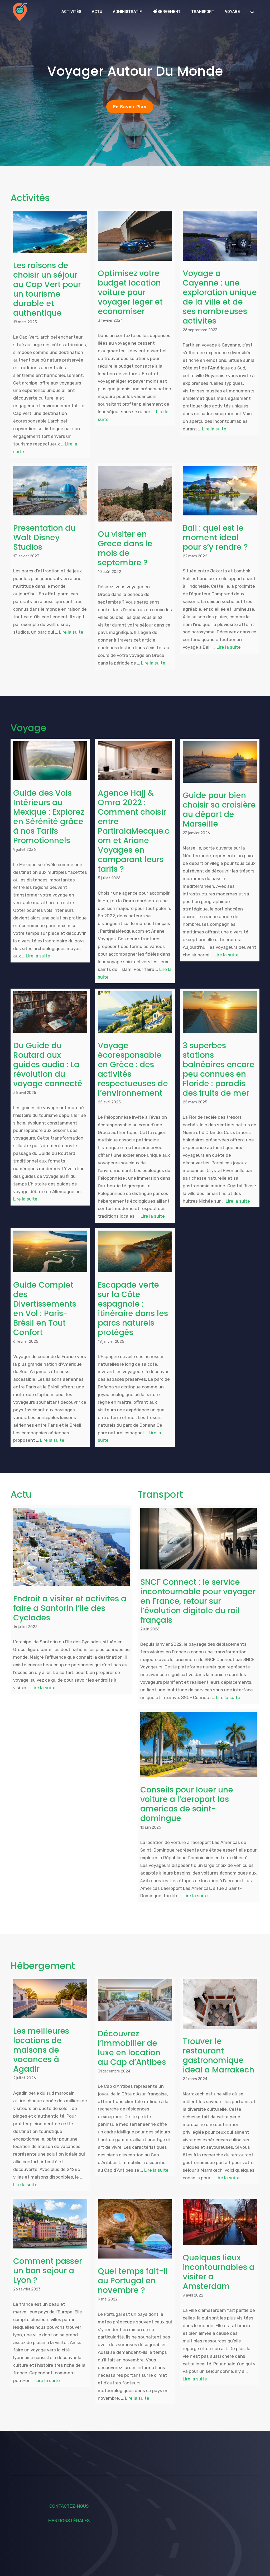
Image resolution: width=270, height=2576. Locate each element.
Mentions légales (69, 2521)
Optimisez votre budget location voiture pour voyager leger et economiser (130, 292)
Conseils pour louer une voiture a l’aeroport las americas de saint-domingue (187, 1804)
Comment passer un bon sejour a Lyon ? (48, 2271)
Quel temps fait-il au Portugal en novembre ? (133, 2281)
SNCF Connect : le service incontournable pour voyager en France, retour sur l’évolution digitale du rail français (198, 1601)
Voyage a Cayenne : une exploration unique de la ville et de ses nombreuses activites (220, 297)
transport (203, 12)
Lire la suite (214, 429)
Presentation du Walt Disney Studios (44, 537)
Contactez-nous (69, 2506)
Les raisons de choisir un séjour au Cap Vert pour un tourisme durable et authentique (47, 289)
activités (71, 12)
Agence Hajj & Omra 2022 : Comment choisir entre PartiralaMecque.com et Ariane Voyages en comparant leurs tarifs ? (134, 831)
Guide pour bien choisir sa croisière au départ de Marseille (219, 810)
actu (97, 12)
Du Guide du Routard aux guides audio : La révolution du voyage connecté (48, 1064)
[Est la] (20, 12)
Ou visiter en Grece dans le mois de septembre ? (125, 548)
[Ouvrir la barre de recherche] (252, 12)
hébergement (167, 12)
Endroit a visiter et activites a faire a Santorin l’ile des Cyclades (70, 1608)
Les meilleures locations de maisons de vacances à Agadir (41, 2050)
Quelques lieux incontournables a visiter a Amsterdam (219, 2272)
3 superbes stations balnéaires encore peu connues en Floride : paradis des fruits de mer (219, 1069)
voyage (232, 12)
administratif (127, 12)
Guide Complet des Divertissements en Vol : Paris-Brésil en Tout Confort (45, 1309)
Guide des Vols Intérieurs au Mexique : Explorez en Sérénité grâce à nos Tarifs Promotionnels (49, 817)
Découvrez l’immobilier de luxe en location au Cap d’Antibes (132, 2048)
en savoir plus (130, 107)
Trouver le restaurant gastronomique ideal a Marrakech (218, 2055)
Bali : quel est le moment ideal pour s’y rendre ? (215, 537)
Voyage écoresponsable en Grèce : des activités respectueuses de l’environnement (133, 1069)
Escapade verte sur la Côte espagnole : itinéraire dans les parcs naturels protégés (133, 1309)
